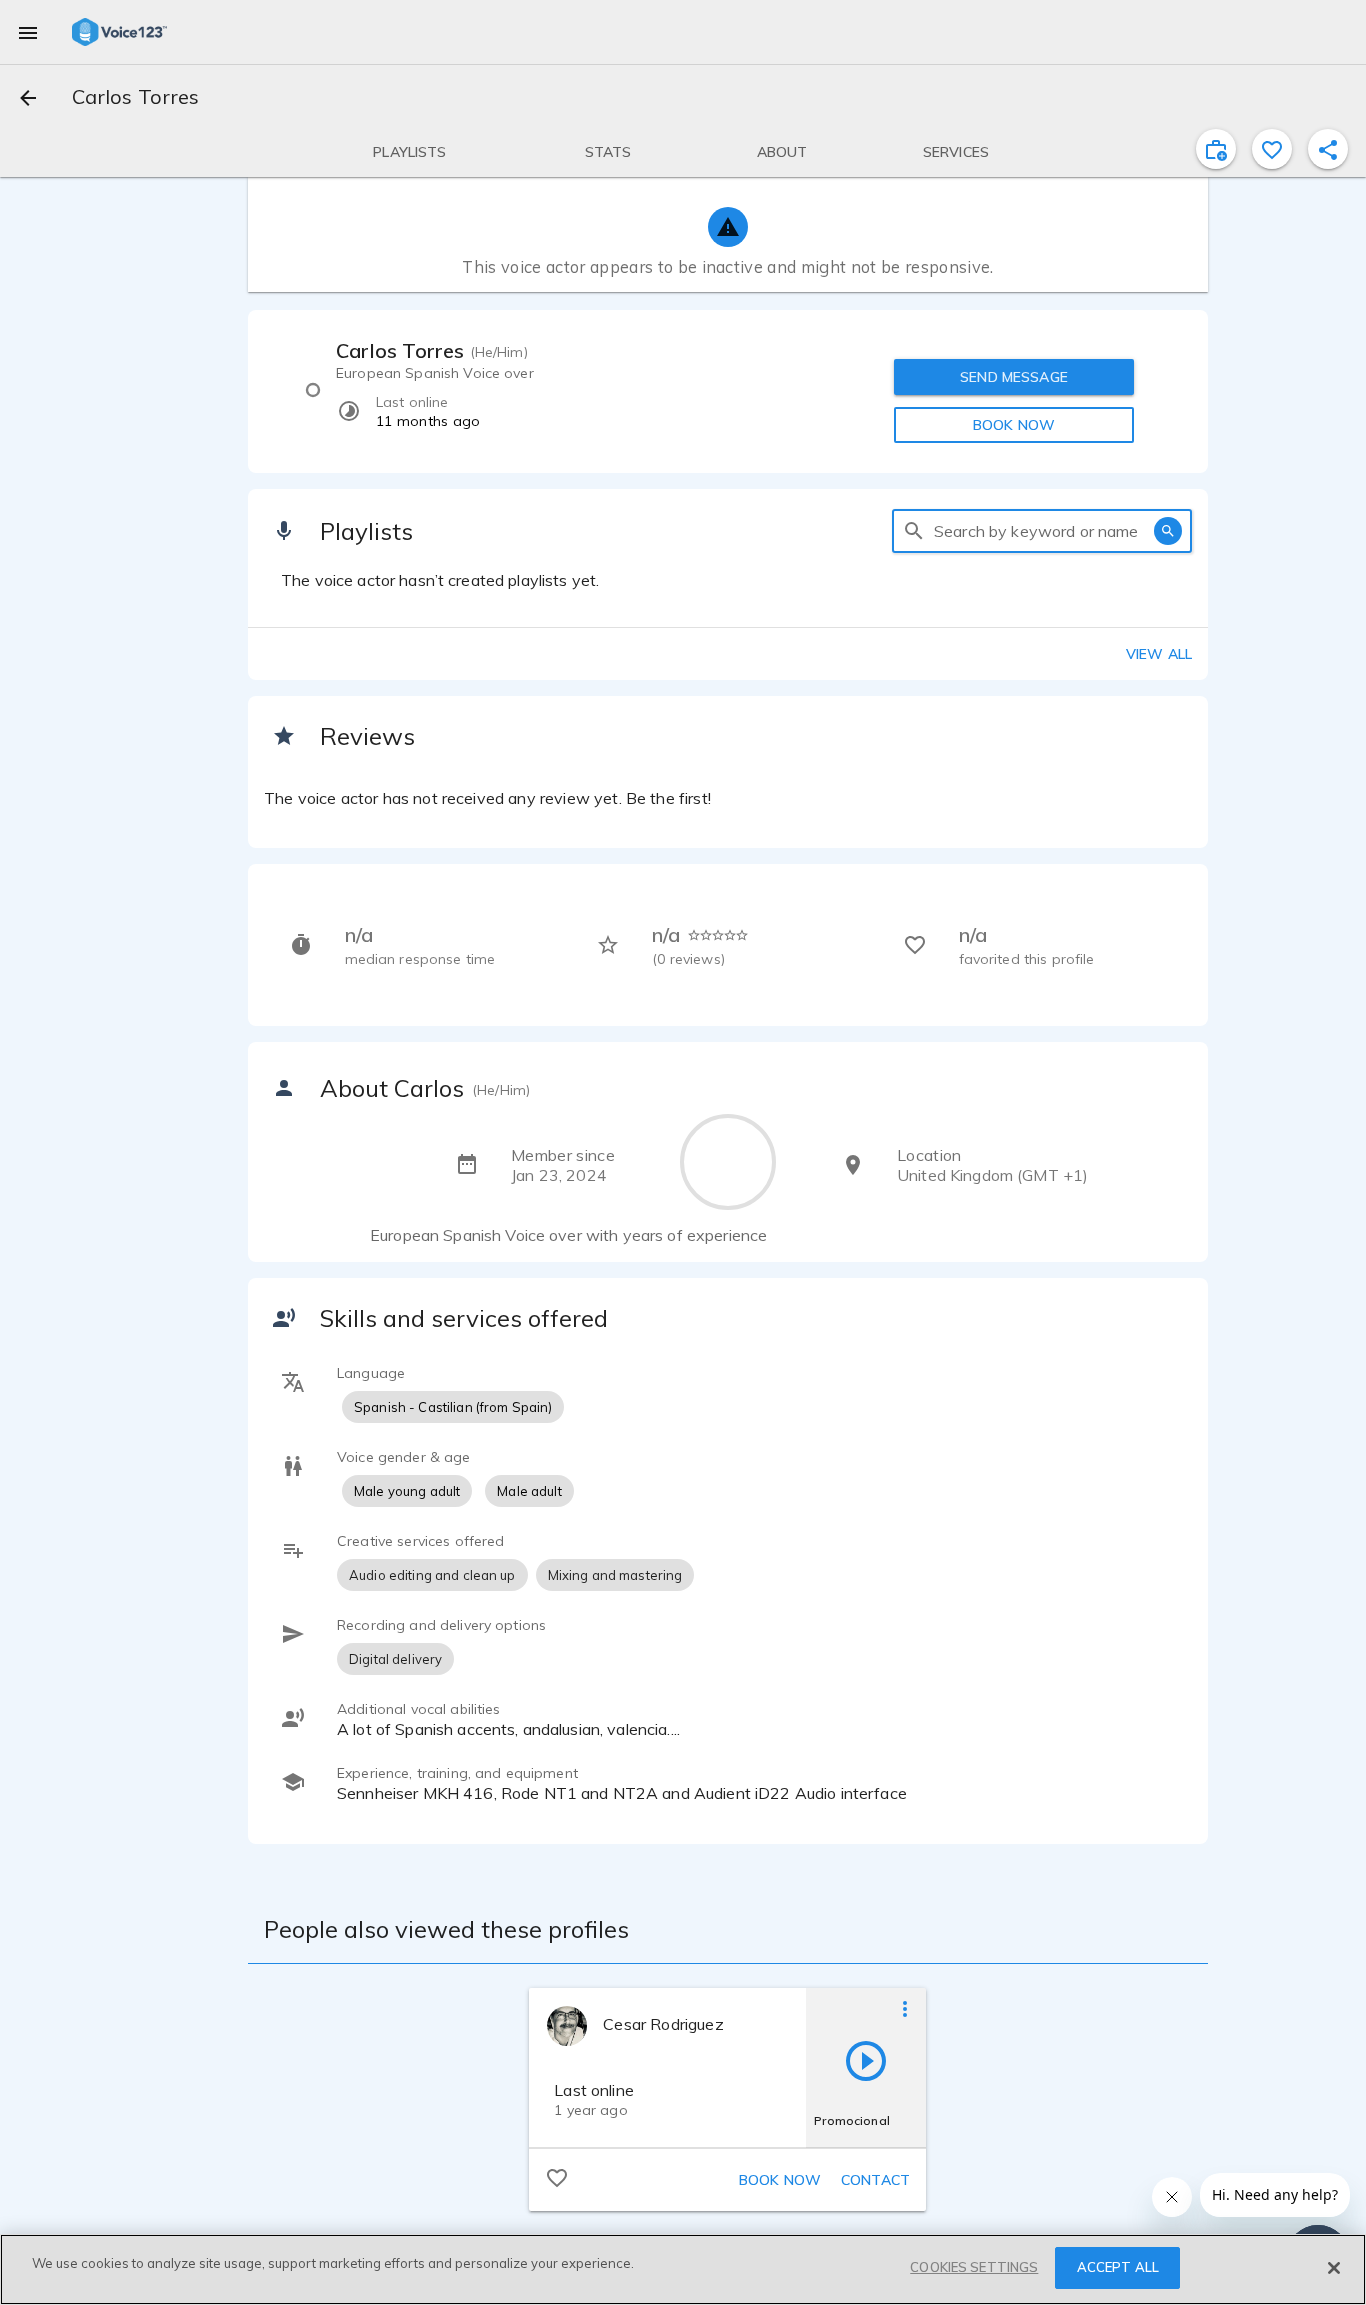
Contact (875, 2180)
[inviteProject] (1216, 149)
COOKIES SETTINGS (974, 2267)
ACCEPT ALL (1118, 2267)
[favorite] (1272, 149)
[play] (866, 2060)
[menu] (28, 32)
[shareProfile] (1328, 149)
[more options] (905, 2008)
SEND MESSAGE (1014, 377)
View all (1159, 654)
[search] (914, 531)
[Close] (1334, 2268)
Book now (780, 2180)
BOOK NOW (1014, 425)
